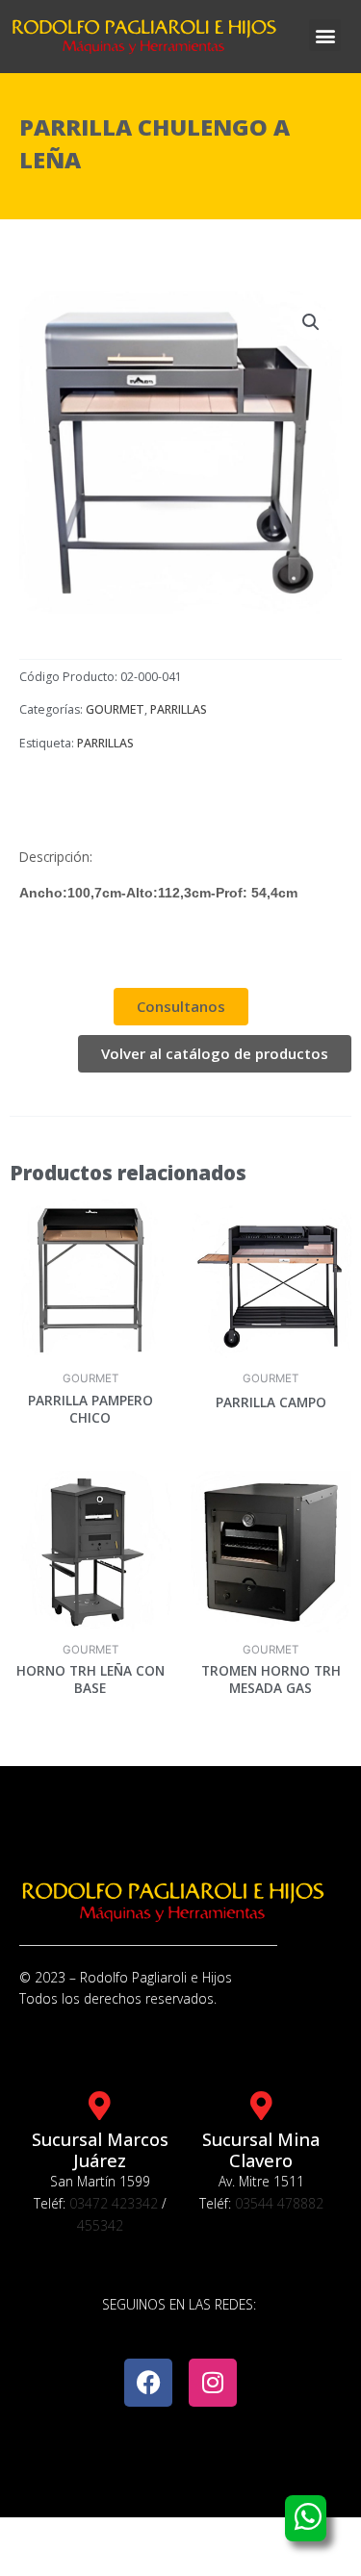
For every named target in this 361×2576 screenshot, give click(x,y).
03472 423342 (114, 2203)
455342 (100, 2225)
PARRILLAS (179, 709)
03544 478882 (279, 2203)
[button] (325, 35)
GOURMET (115, 709)
